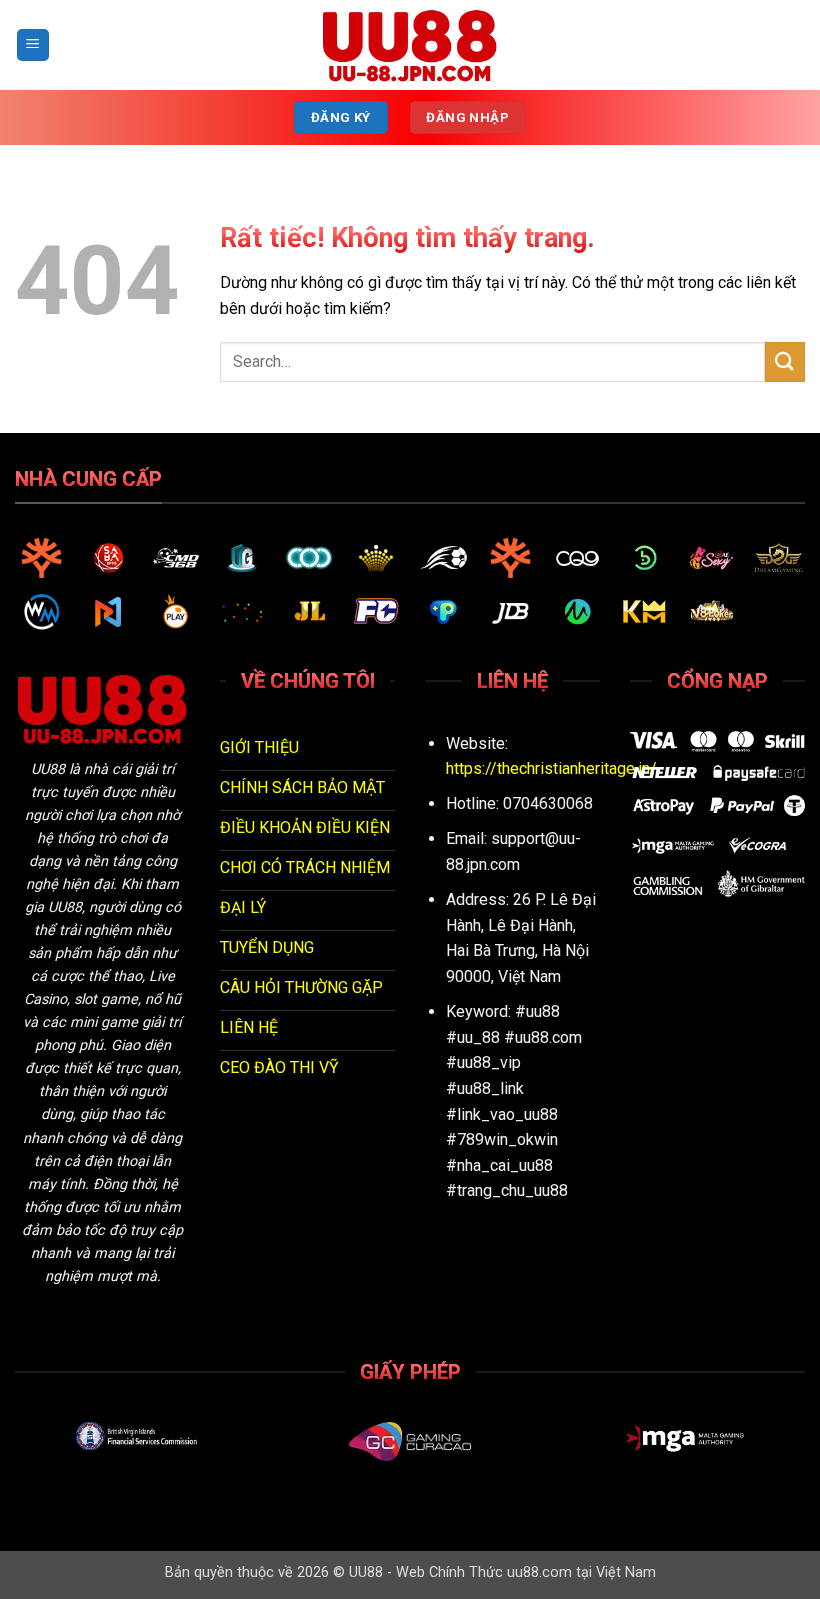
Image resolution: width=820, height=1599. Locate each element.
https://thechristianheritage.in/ (551, 768)
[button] (33, 45)
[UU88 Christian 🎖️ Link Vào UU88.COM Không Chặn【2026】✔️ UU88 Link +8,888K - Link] (410, 45)
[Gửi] (785, 361)
